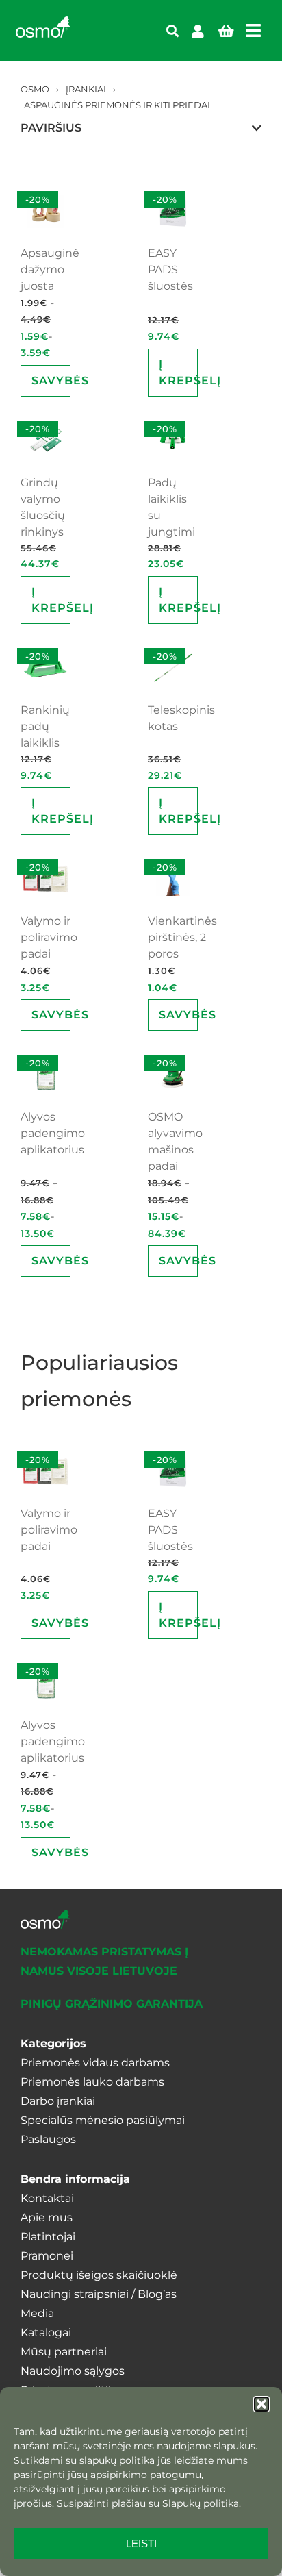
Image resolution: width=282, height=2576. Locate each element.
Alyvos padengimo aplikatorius (53, 1133)
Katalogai (46, 2333)
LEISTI (141, 2543)
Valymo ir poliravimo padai (49, 937)
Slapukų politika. (202, 2503)
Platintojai (48, 2237)
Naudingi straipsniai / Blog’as (99, 2294)
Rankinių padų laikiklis (45, 726)
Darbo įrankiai (58, 2101)
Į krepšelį (178, 372)
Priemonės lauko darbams (92, 2082)
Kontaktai (47, 2198)
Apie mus (47, 2217)
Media (37, 2313)
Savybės (51, 380)
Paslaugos (48, 2139)
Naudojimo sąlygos (73, 2371)
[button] (261, 2404)
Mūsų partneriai (64, 2352)
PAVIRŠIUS (51, 128)
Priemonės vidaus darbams (95, 2063)
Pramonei (47, 2256)
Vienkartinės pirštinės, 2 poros (182, 937)
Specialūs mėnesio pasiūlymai (103, 2120)
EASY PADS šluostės (170, 270)
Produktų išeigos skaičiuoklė (99, 2275)
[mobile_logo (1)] (43, 22)
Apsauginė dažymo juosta (50, 270)
